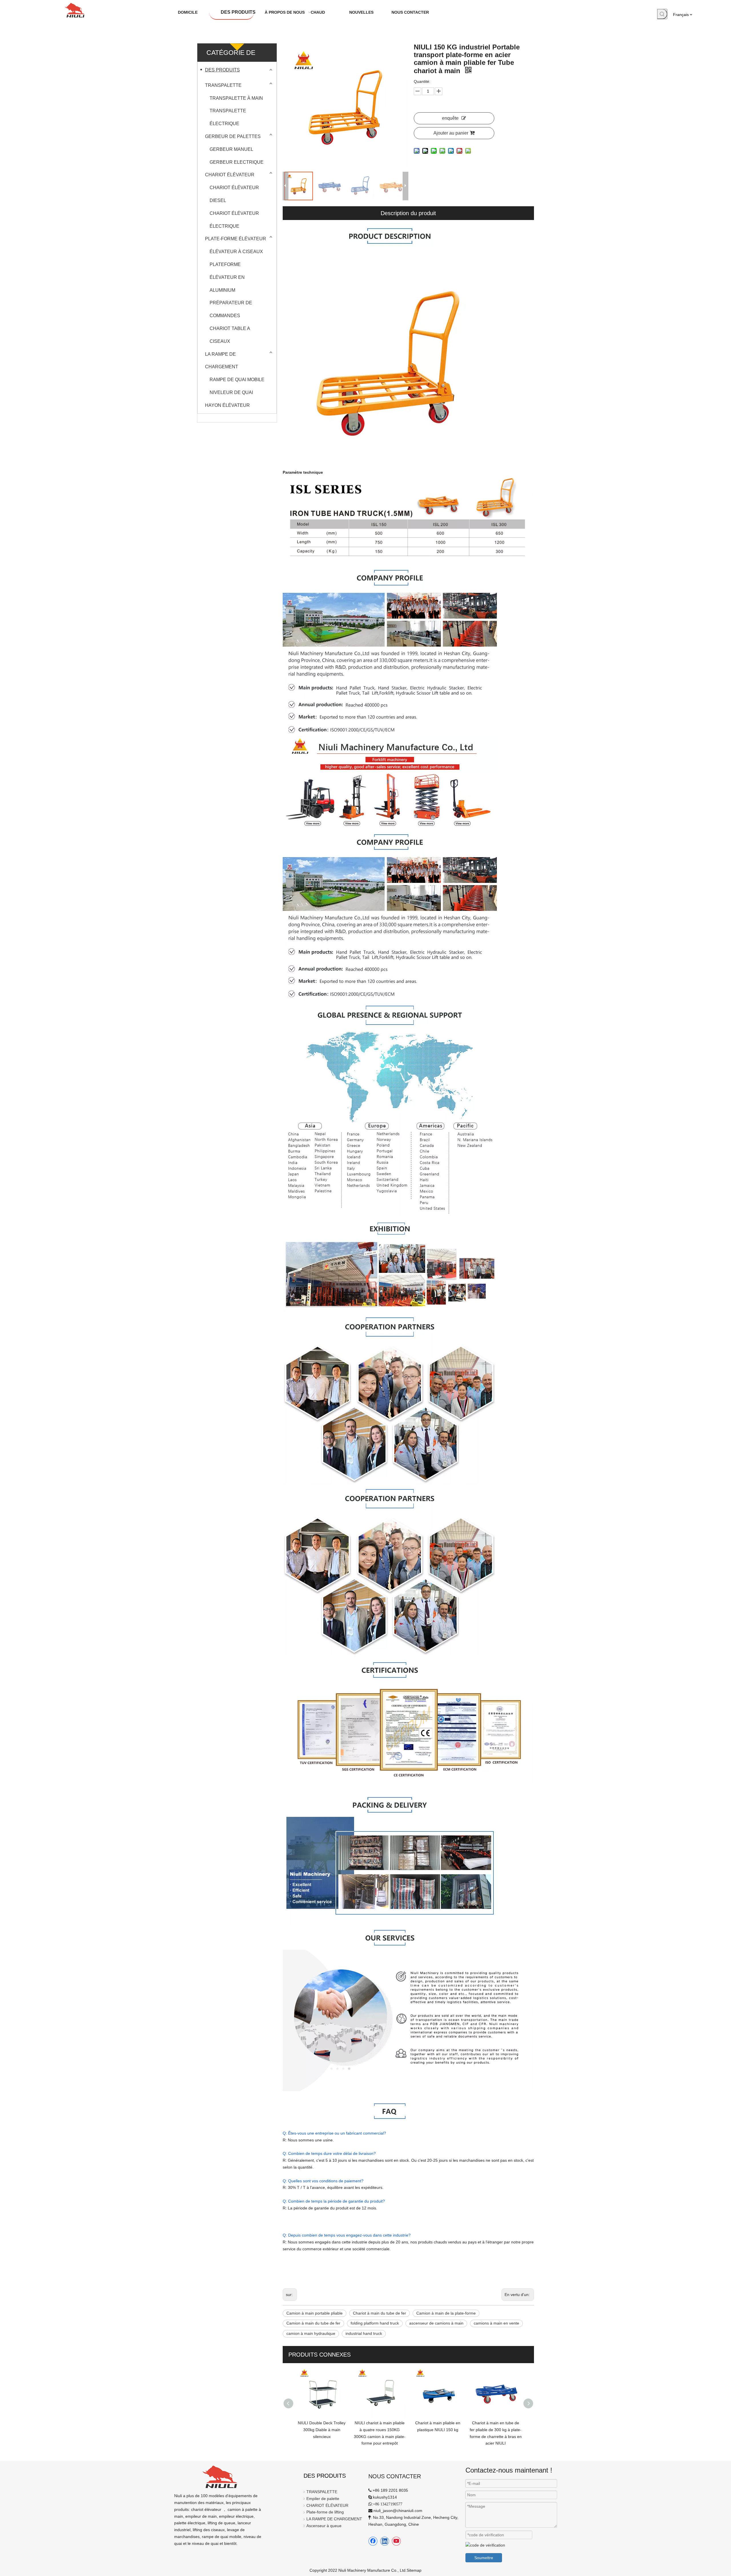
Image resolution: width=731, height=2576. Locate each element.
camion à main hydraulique (311, 2333)
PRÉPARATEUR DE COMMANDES (231, 309)
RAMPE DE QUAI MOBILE (237, 380)
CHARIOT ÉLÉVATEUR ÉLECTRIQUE (234, 220)
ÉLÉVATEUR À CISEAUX (236, 252)
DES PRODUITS (222, 70)
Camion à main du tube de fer (313, 2323)
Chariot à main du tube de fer (379, 2313)
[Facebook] (373, 2541)
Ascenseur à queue (324, 2526)
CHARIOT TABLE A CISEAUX (230, 335)
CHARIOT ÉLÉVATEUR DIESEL (234, 194)
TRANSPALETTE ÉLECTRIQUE (228, 117)
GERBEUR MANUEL (231, 149)
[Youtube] (396, 2541)
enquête (450, 118)
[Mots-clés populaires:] (662, 14)
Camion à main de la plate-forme (446, 2313)
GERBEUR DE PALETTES (233, 136)
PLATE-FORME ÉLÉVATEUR (236, 239)
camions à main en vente (496, 2323)
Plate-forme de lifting (325, 2512)
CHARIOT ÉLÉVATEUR (230, 175)
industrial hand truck (364, 2333)
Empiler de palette (323, 2499)
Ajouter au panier (451, 133)
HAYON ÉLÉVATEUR (227, 405)
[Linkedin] (385, 2541)
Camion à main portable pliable (315, 2313)
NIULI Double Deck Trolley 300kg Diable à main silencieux (322, 2430)
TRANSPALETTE (223, 85)
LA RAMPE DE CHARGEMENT (222, 361)
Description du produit (408, 213)
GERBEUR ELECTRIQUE (237, 162)
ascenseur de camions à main (436, 2323)
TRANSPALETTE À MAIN (236, 98)
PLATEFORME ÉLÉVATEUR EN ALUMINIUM (227, 277)
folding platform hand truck (375, 2323)
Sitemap (414, 2570)
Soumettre (484, 2558)
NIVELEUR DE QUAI (231, 392)
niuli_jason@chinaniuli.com (398, 2511)
